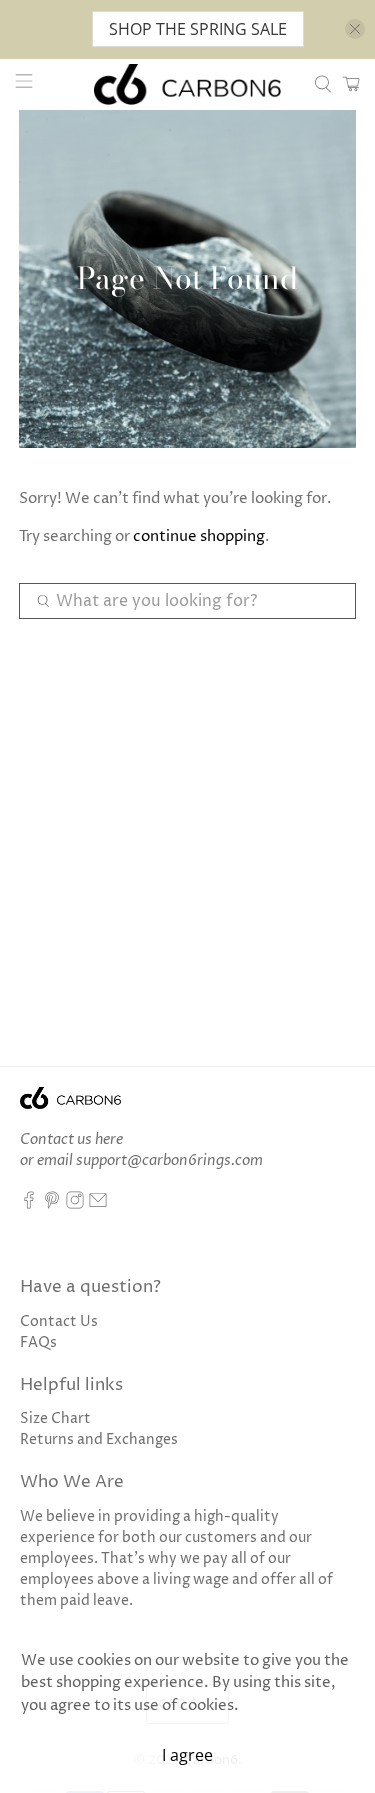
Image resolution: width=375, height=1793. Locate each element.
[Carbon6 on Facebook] (29, 1204)
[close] (355, 29)
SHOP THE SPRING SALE (198, 29)
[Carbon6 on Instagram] (75, 1204)
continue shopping (199, 536)
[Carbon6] (188, 84)
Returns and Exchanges (99, 1439)
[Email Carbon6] (98, 1204)
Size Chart (55, 1418)
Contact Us (59, 1321)
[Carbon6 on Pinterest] (52, 1204)
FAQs (38, 1342)
